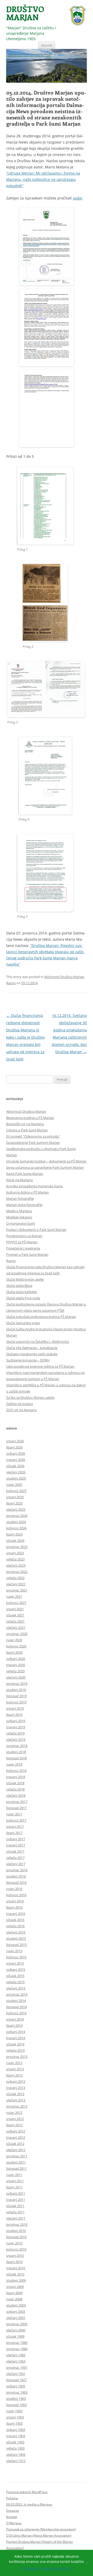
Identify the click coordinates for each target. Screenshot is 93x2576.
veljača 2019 (15, 1733)
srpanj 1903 (15, 2417)
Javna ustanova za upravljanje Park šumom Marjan (45, 1167)
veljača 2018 (15, 1789)
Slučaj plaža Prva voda (23, 1298)
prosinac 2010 (17, 2224)
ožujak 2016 (15, 1920)
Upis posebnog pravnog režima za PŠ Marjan (40, 1366)
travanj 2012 (16, 2137)
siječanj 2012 (16, 2150)
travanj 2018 (16, 1777)
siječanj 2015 (16, 1988)
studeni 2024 (16, 1522)
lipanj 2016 (14, 1907)
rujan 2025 (14, 1485)
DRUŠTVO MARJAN (25, 13)
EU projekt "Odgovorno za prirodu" (33, 1136)
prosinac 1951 (17, 2367)
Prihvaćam (31, 2568)
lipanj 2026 (14, 1447)
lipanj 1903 (14, 2423)
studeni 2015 (16, 1938)
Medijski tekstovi (19, 1217)
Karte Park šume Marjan (25, 1174)
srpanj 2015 (15, 1963)
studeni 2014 (16, 2001)
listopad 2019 (16, 1696)
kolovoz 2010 (16, 2249)
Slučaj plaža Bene (19, 1286)
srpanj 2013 (15, 2069)
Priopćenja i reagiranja (23, 1248)
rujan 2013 (14, 2063)
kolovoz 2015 (16, 1957)
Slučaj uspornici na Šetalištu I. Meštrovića (38, 1341)
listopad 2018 (16, 1758)
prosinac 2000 (17, 2324)
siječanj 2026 (16, 1472)
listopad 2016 (16, 1882)
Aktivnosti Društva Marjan (64, 977)
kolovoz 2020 (16, 1646)
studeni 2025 (16, 1478)
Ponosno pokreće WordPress (27, 2492)
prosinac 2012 (17, 2106)
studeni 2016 (16, 1876)
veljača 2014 (15, 2050)
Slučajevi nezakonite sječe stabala (32, 1354)
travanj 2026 (16, 1460)
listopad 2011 (16, 2168)
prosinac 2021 (17, 1590)
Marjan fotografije (20, 1198)
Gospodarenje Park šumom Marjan (33, 1143)
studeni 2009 (16, 2280)
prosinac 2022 (17, 1572)
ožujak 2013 (15, 2094)
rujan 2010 (14, 2243)
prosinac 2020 (17, 1634)
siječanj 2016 (16, 1932)
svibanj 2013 (16, 2081)
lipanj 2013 (14, 2075)
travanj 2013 (16, 2088)
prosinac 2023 (17, 1547)
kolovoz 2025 (16, 1491)
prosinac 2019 (17, 1683)
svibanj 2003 (16, 2311)
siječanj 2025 (16, 1509)
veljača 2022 (15, 1578)
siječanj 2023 (16, 1565)
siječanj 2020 (16, 1677)
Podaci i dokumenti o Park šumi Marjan (36, 1230)
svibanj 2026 (16, 1453)
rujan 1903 (14, 2411)
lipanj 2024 (14, 1534)
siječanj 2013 (16, 2100)
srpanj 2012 (15, 2119)
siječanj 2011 (16, 2218)
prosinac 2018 (17, 1746)
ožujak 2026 (15, 1466)
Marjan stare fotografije (24, 1205)
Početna (12, 2498)
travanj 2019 (16, 1727)
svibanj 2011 (16, 2193)
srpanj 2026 (15, 1441)
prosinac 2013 (17, 2057)
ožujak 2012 (15, 2144)
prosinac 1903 (17, 2392)
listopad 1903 (16, 2405)
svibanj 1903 (16, 2430)
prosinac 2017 (17, 1802)
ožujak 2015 (15, 1976)
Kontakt (12, 2517)
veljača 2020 (15, 1671)
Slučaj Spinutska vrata (23, 1323)
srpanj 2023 (15, 1553)
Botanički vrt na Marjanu (25, 1124)
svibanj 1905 (16, 2386)
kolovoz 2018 (16, 1771)
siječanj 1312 (16, 2461)
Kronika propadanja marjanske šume (34, 1186)
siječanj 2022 (16, 1584)
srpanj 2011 (15, 2181)
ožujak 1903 (15, 2442)
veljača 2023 (15, 1559)
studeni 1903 (16, 2399)
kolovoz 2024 (16, 1528)
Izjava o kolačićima (56, 2568)
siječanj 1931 (16, 2374)
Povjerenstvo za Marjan (24, 1236)
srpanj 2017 (15, 1826)
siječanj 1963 (16, 2361)
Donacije (13, 2511)
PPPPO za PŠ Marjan (22, 1242)
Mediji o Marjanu (19, 1211)
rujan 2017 (14, 1814)
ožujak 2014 (15, 2044)
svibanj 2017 (16, 1839)
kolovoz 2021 (16, 1603)
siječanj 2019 (16, 1739)
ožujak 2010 (15, 2274)
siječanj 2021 (16, 1628)
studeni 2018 (16, 1752)
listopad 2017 (16, 1808)
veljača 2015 (15, 1982)
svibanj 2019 (16, 1721)
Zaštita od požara (20, 1404)
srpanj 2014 (15, 2019)
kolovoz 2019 (16, 1702)
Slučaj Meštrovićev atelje (25, 1279)
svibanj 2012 (16, 2131)
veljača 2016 (15, 1926)
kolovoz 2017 (16, 1820)
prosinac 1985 (17, 2343)
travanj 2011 (16, 2200)
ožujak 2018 (15, 1783)
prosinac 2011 (17, 2156)
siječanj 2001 (16, 2318)
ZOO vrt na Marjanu (21, 1410)
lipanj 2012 (14, 2125)
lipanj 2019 (14, 1715)
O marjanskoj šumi (21, 1223)
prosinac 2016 (17, 1870)
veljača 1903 (15, 2448)
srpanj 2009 (15, 2287)
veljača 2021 (15, 1621)
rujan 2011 (14, 2175)
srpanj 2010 (15, 2256)
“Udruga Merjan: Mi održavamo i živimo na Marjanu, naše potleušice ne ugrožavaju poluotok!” (43, 179)
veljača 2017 (15, 1858)
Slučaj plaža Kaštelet (22, 1292)
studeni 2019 (16, 1690)
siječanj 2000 (16, 2330)
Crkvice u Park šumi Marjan (27, 1130)
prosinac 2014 (17, 1994)
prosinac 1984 (17, 2349)
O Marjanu (14, 2523)
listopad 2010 (16, 2237)
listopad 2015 (16, 1945)
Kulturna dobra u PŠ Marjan (28, 1192)
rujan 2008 (14, 2299)
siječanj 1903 (16, 2454)
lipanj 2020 (14, 1652)
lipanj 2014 (14, 2025)
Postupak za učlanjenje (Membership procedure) (41, 2529)
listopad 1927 (16, 2380)
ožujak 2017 (15, 1851)
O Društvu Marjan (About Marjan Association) (39, 2535)
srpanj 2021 (15, 1609)
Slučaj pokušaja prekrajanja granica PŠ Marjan (41, 1317)
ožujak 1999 (15, 2336)
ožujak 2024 (15, 1540)
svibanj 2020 (16, 1659)
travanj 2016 (16, 1914)
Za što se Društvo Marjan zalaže (30, 1397)
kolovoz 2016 (16, 1895)
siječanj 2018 (16, 1795)
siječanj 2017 (16, 1864)
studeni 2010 (16, 2231)
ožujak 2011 (15, 2206)
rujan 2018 (14, 1764)
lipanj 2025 (14, 1503)
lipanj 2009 (14, 2293)
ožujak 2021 (15, 1615)
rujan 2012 (14, 2113)
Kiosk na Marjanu (20, 1180)
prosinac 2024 (17, 1516)
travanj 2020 (16, 1665)
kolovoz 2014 (16, 2013)
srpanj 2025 (15, 1497)
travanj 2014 (16, 2038)
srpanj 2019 (15, 1708)
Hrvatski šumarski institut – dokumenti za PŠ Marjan (46, 1161)
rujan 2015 (14, 1951)
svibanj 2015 (16, 1970)
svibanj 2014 (16, 2032)
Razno (11, 983)
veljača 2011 (15, 2212)
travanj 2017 (16, 1845)
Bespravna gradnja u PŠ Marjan (30, 1118)
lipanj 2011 (14, 2187)
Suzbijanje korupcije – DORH (28, 1360)
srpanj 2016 (15, 1901)
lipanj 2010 (14, 2262)
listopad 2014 (16, 2007)
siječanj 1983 (16, 2355)
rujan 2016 (14, 1889)
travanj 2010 (16, 2268)
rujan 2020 (14, 1640)
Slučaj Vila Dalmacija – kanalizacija (32, 1348)
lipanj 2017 (14, 1833)
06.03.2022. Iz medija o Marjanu (29, 2504)
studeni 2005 (16, 2305)
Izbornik (47, 45)
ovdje (78, 198)
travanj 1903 (16, 2436)
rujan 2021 (14, 1596)
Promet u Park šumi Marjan (27, 1254)
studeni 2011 (16, 2162)
